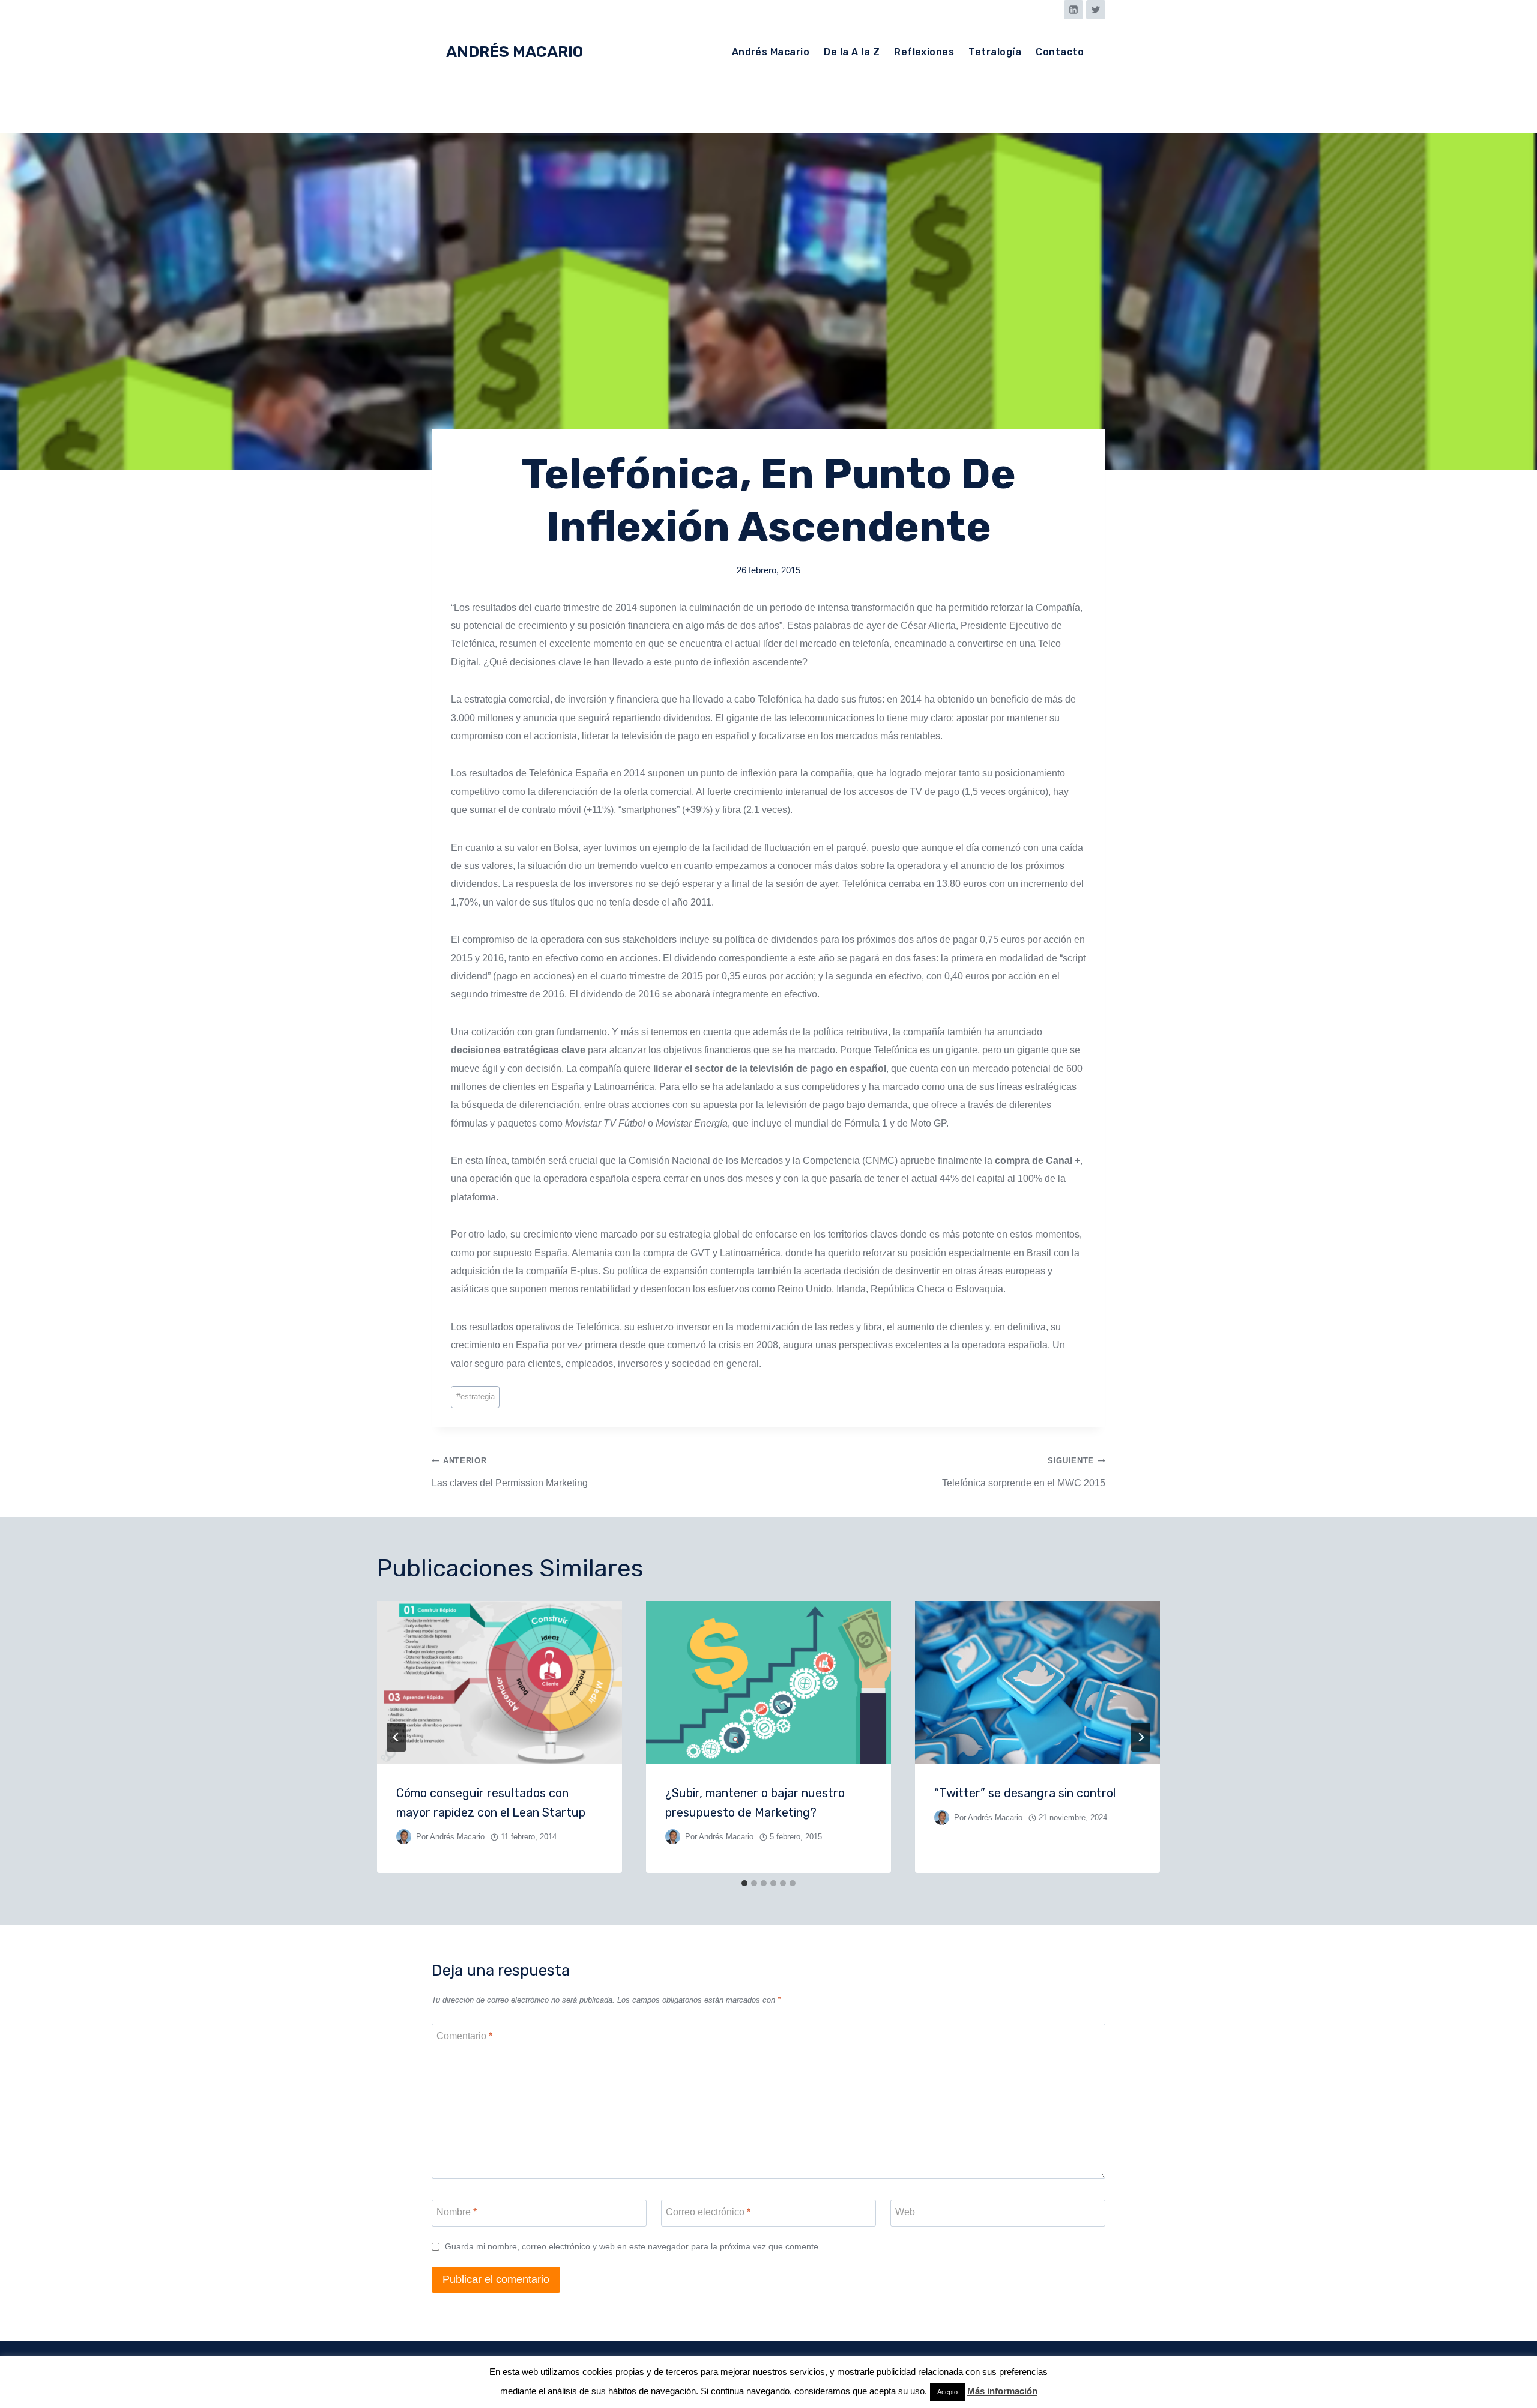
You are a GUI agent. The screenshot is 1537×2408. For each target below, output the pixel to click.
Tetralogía (995, 52)
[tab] (744, 1883)
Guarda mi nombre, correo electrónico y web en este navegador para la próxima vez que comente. (633, 2246)
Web (905, 2211)
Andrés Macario (771, 52)
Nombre (457, 2211)
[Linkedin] (1073, 10)
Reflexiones (924, 52)
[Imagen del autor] (404, 1837)
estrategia (476, 1396)
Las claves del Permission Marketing (510, 1472)
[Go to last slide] (396, 1737)
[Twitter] (1096, 10)
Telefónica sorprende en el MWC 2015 (1024, 1472)
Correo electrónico (708, 2211)
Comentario (464, 2035)
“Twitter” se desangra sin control (1025, 1793)
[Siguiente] (1141, 1737)
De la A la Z (852, 52)
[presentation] (500, 1683)
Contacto (1060, 52)
